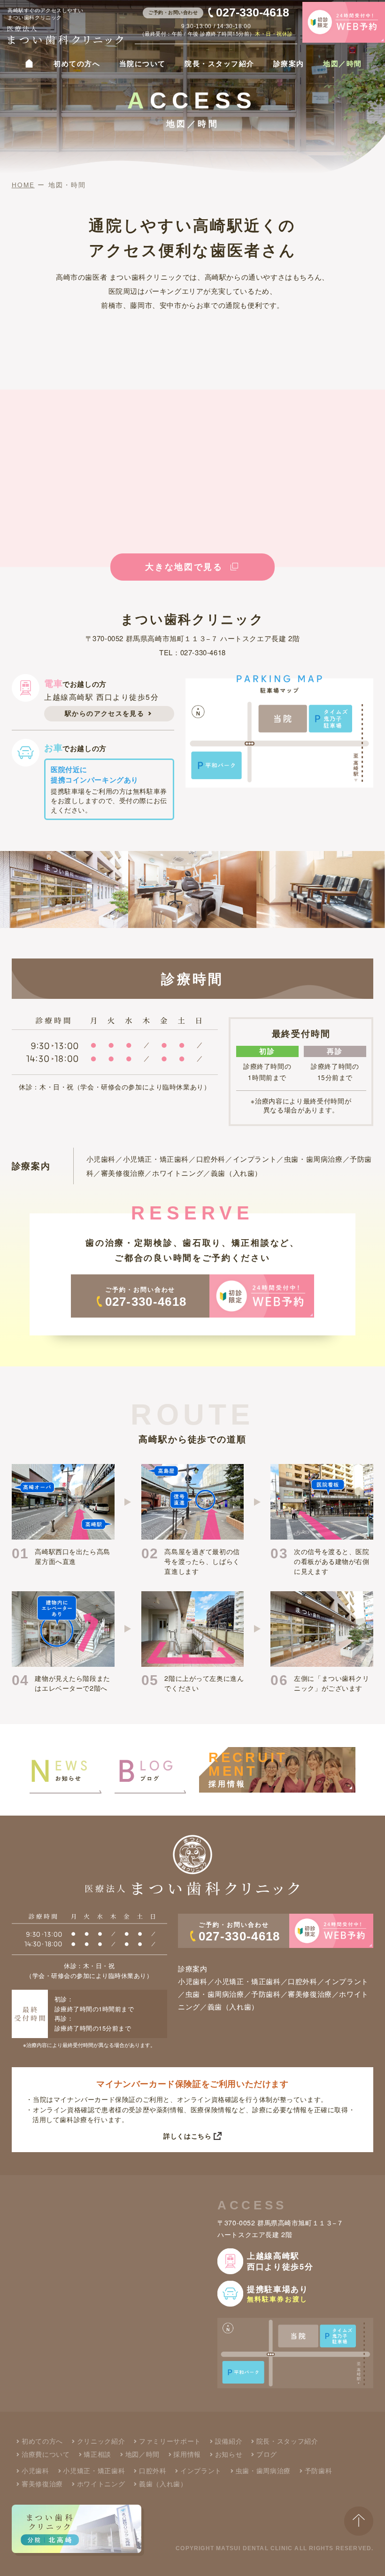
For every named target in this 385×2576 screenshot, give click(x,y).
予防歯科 (318, 2471)
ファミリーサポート (170, 2441)
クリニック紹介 (101, 2441)
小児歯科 (35, 2471)
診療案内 (289, 64)
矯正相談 (97, 2454)
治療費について (46, 2454)
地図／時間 (342, 64)
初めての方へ (77, 64)
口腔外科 (153, 2471)
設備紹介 (229, 2441)
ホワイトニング (101, 2484)
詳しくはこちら (187, 2136)
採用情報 (187, 2454)
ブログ (266, 2454)
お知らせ (229, 2454)
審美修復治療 (42, 2484)
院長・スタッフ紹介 (219, 64)
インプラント (201, 2471)
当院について (142, 64)
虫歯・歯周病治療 (263, 2471)
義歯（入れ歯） (163, 2484)
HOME (23, 185)
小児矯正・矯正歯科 (94, 2471)
